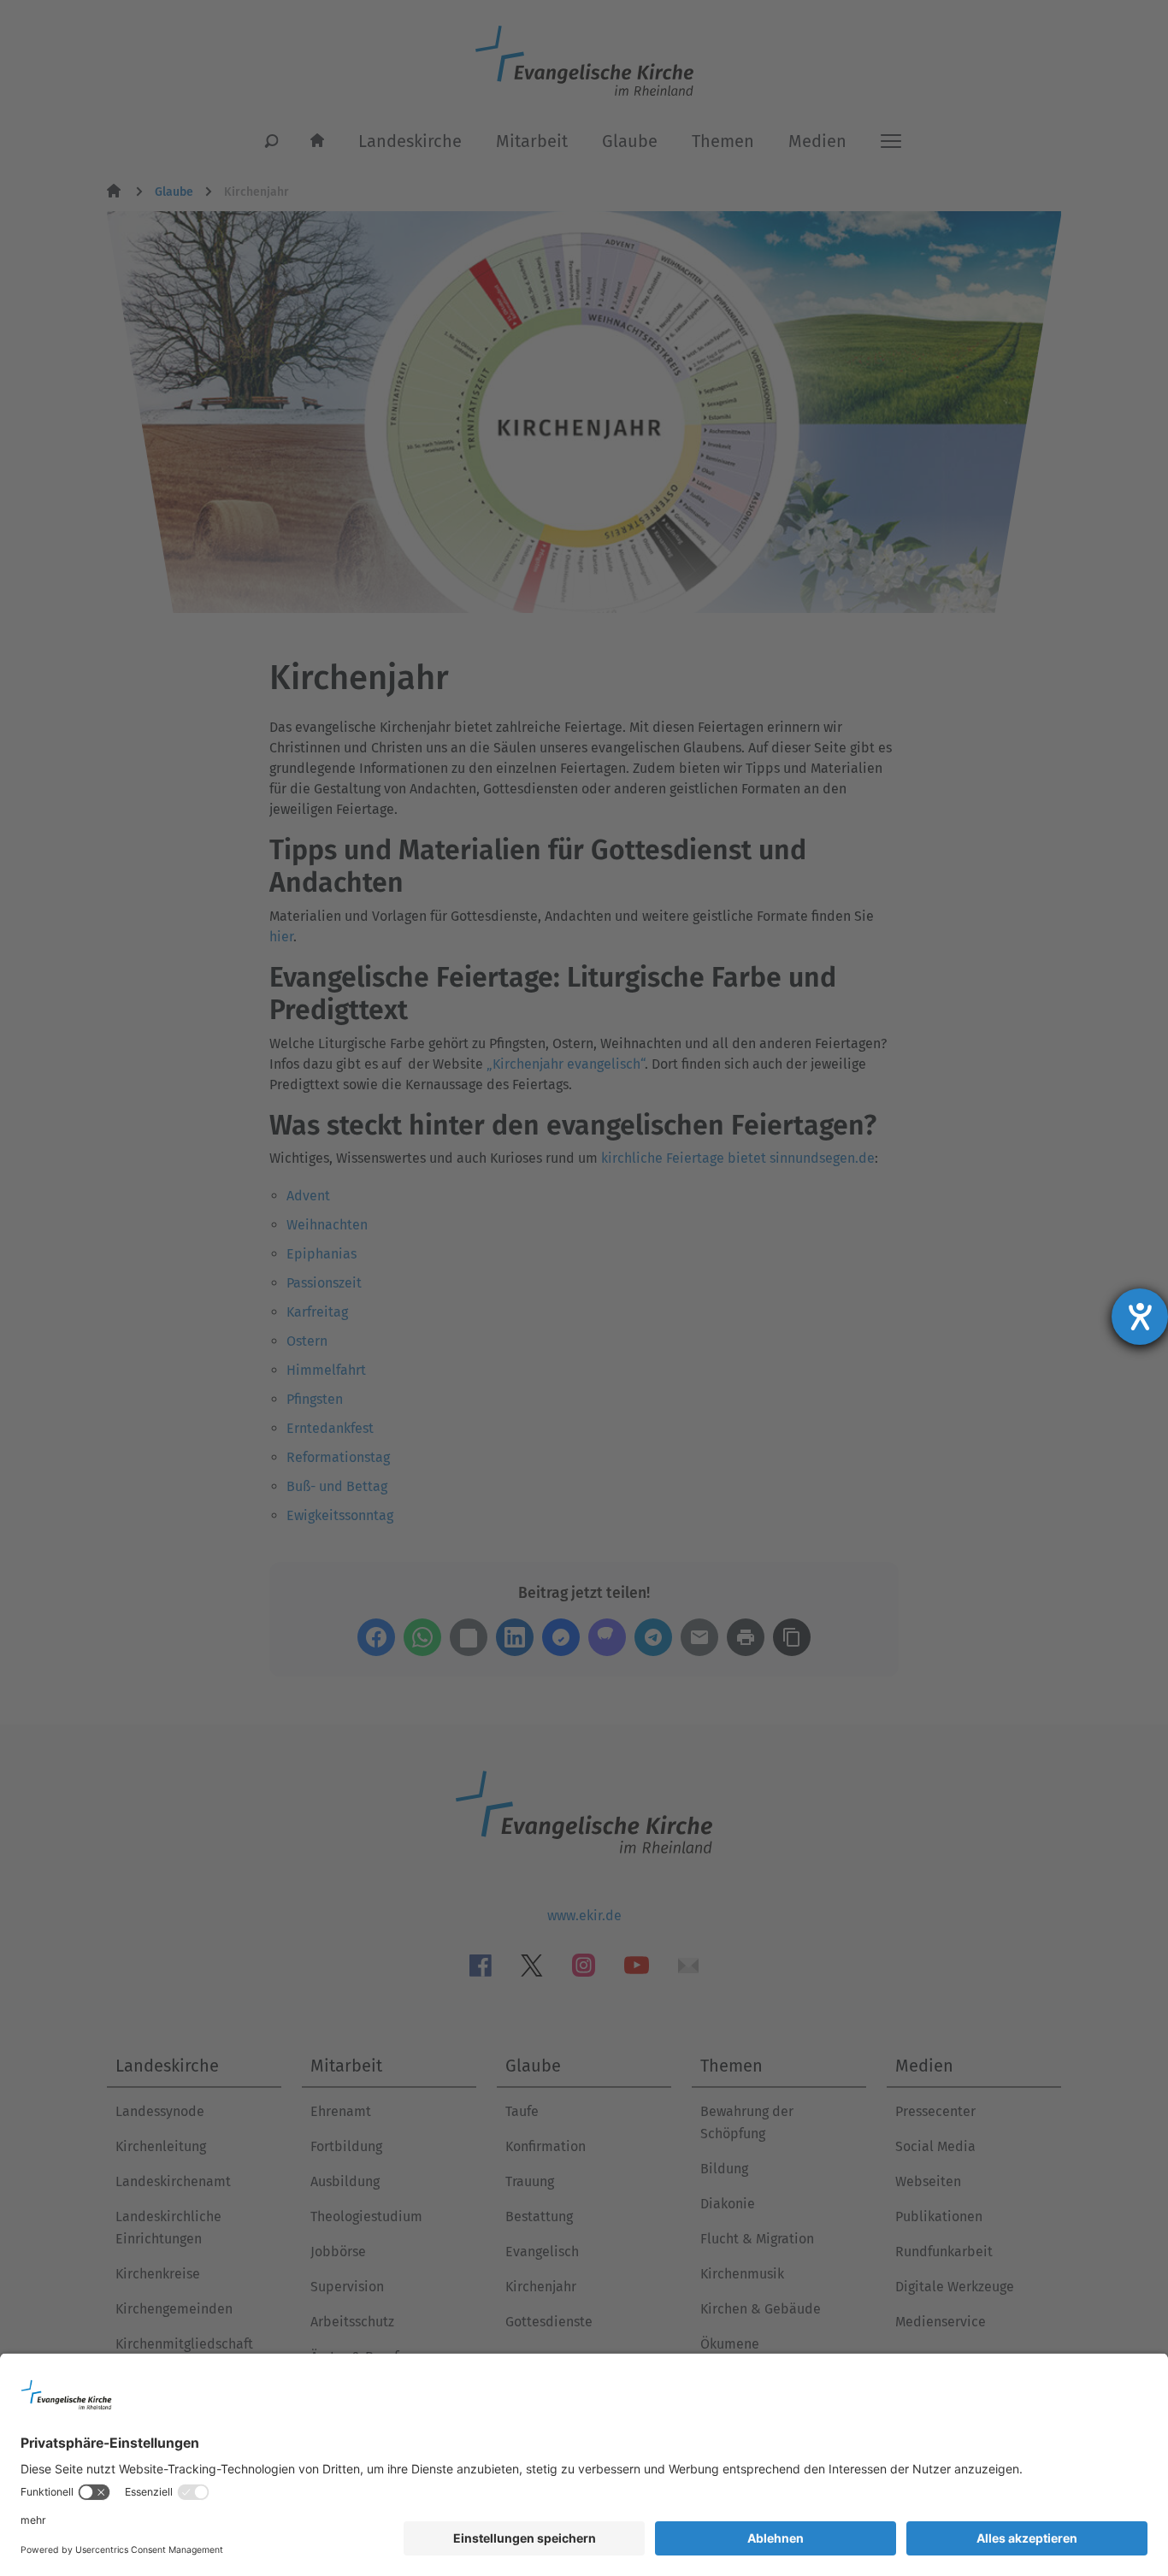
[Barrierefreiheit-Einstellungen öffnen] (1140, 1317)
